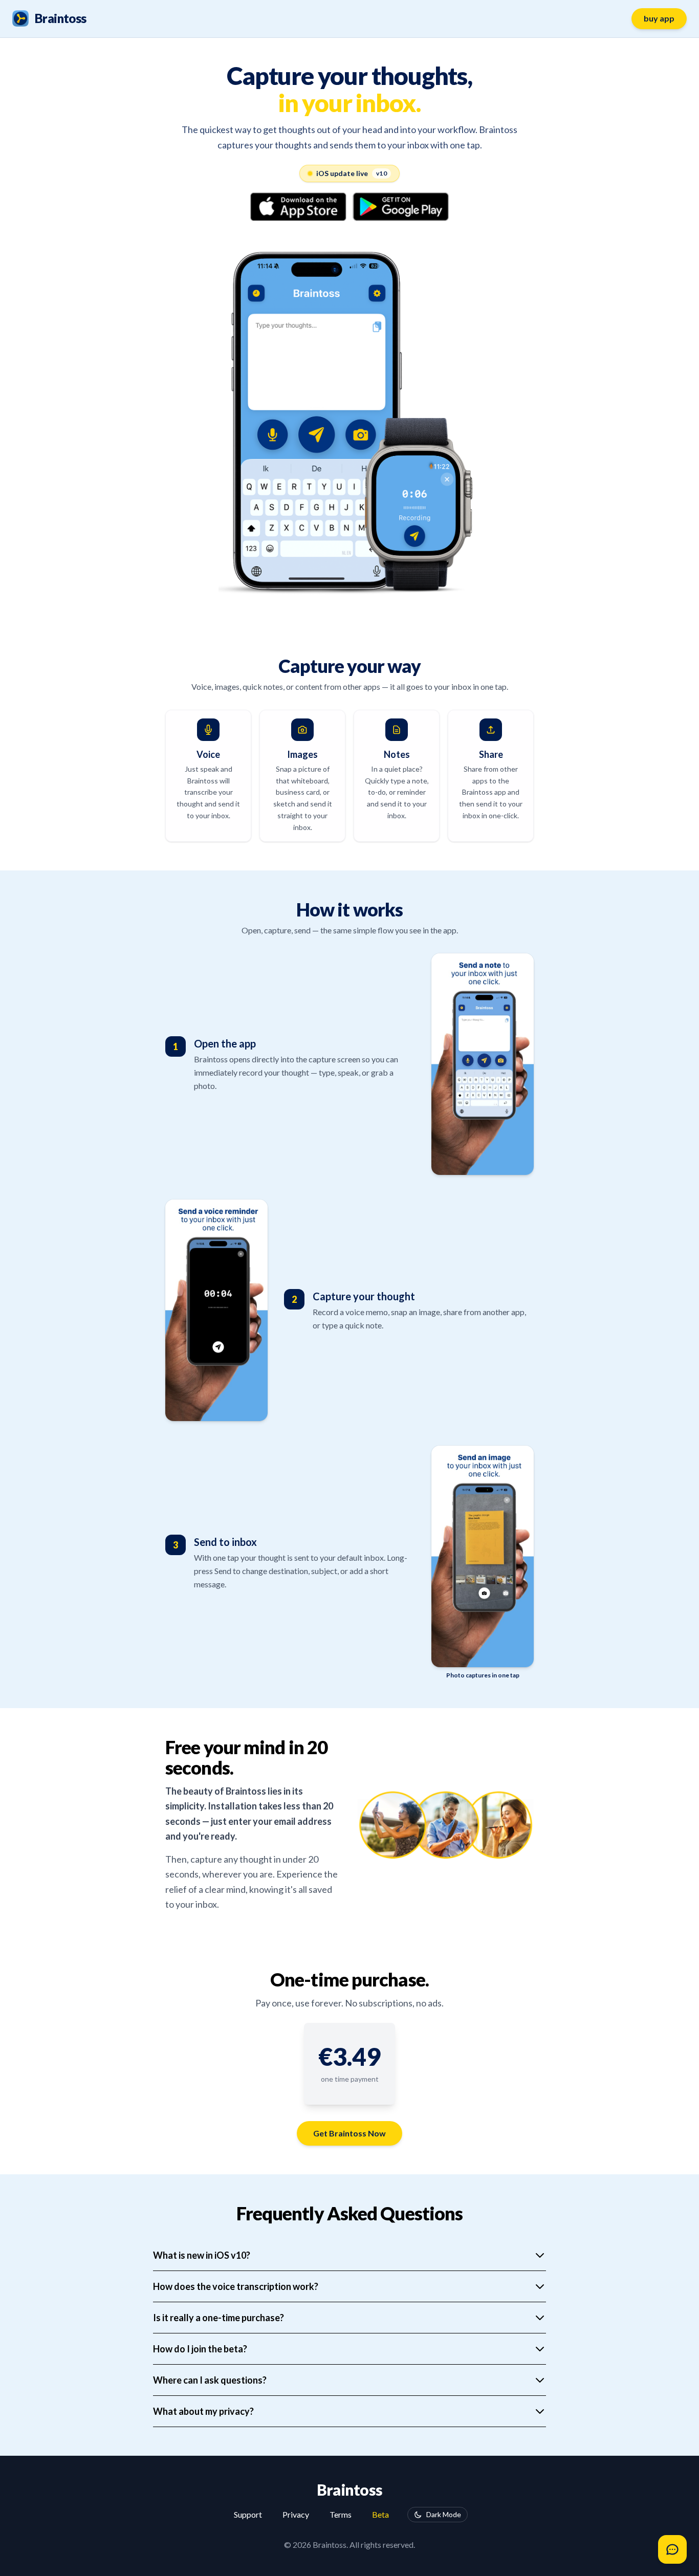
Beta (380, 2514)
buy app (659, 18)
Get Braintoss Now (349, 2133)
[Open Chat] (672, 2549)
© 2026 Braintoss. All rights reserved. (349, 2545)
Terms (341, 2514)
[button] (349, 2057)
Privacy (296, 2514)
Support (248, 2514)
